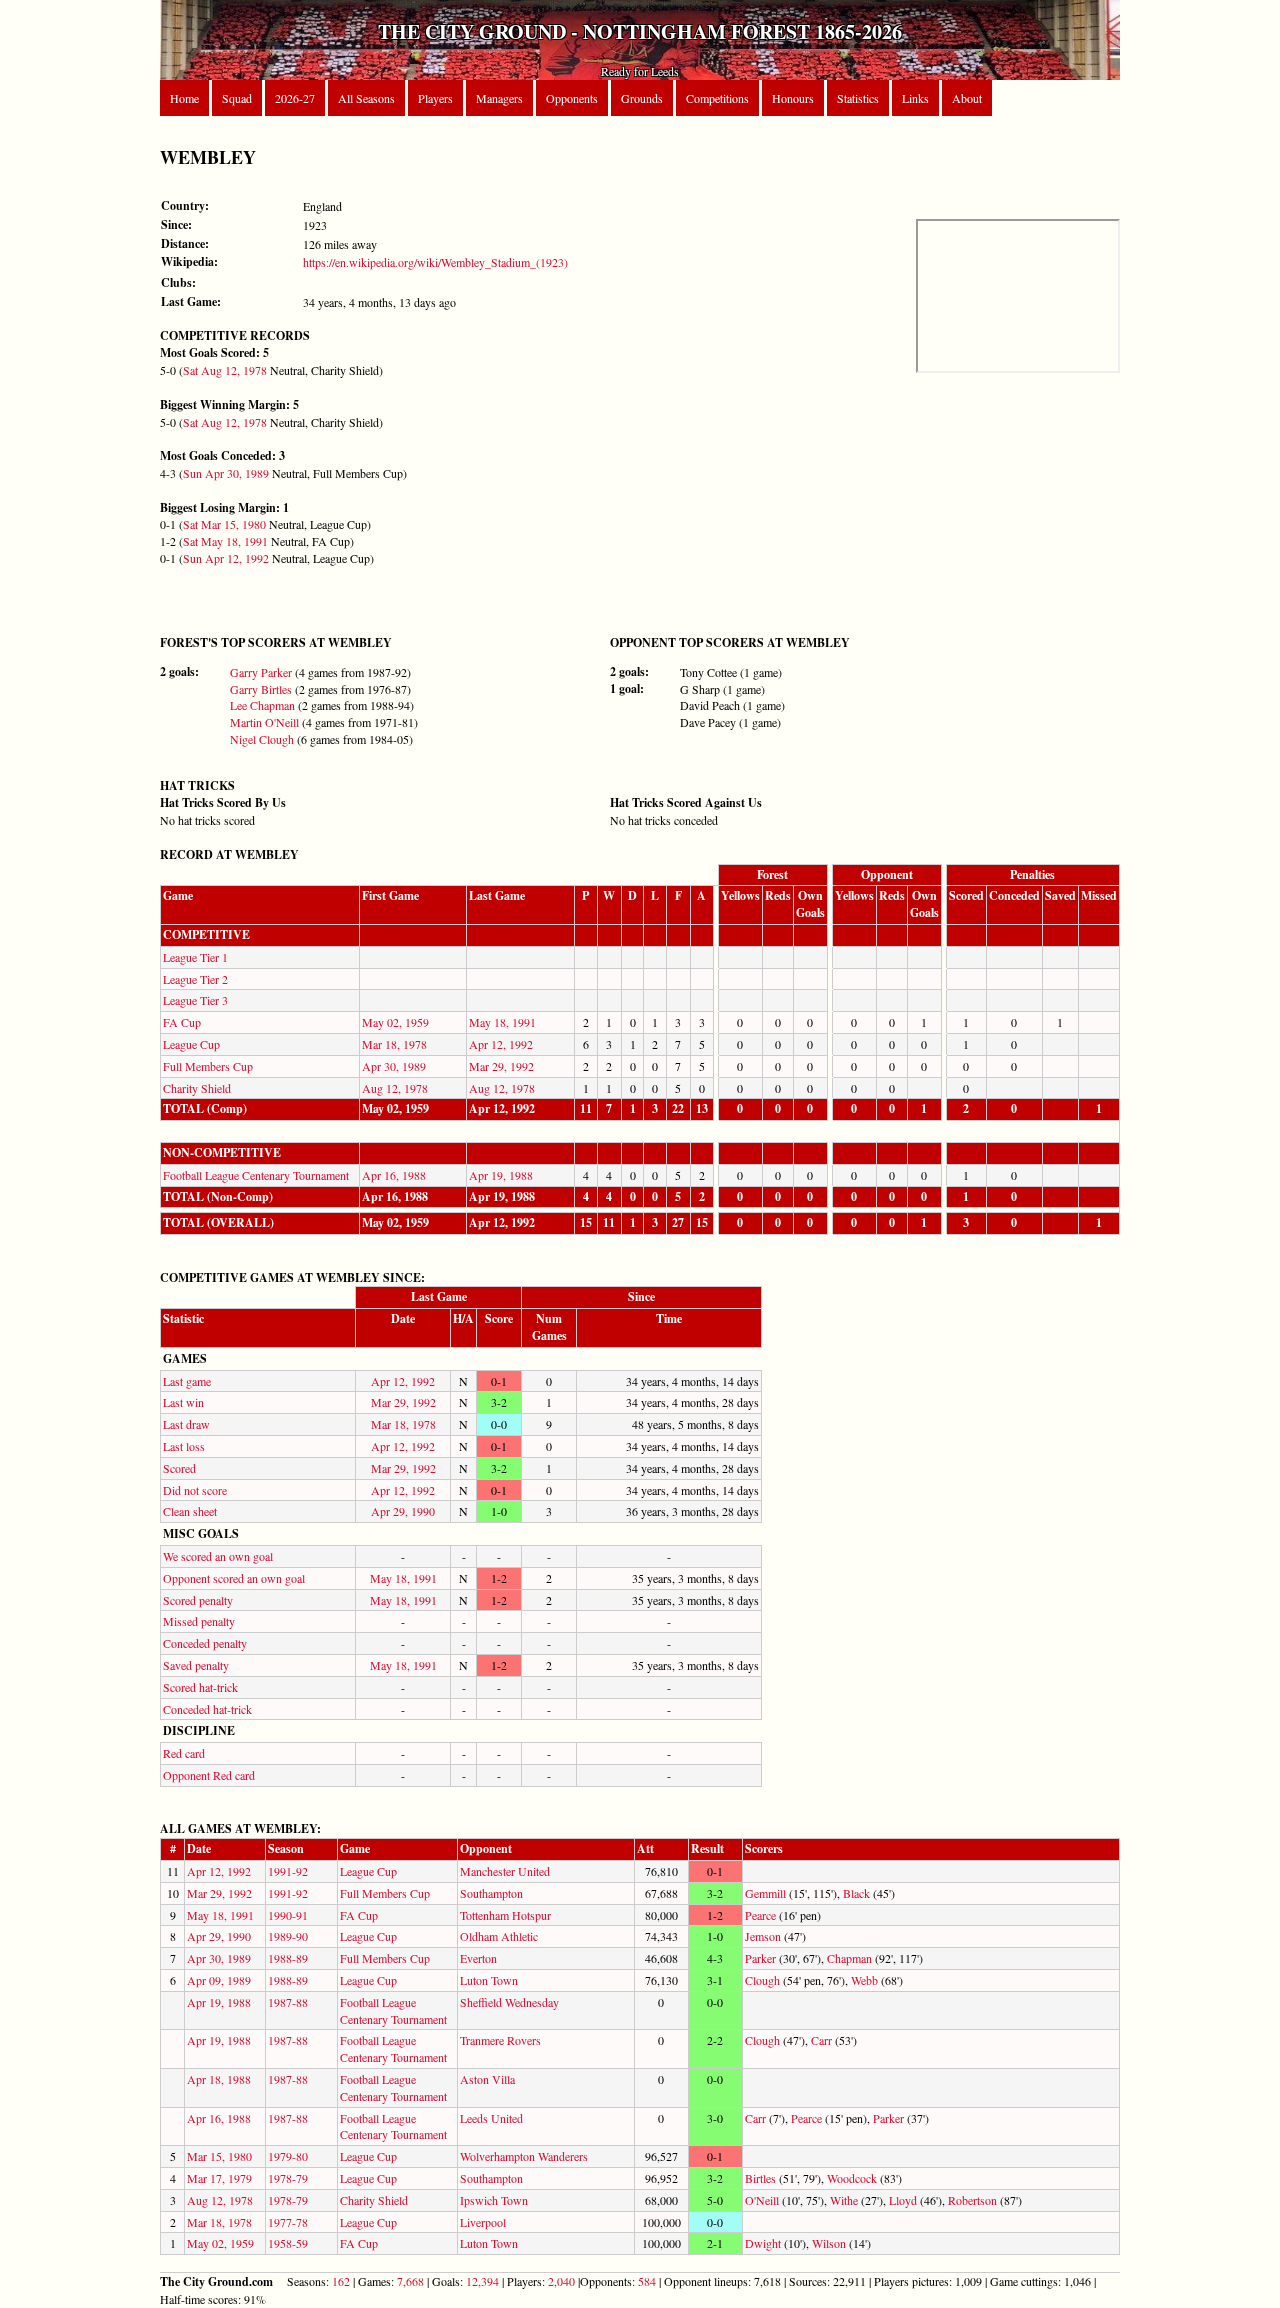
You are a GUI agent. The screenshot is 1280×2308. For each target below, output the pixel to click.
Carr (821, 2040)
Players (435, 98)
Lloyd (903, 2200)
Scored (179, 1468)
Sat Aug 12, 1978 (225, 370)
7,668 (410, 2281)
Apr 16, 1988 (394, 1175)
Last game (187, 1381)
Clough (762, 1980)
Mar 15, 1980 (219, 2156)
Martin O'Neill (264, 722)
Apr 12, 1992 (501, 1044)
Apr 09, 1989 (219, 1980)
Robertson (972, 2200)
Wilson (829, 2243)
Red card (184, 1753)
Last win (183, 1402)
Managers (499, 98)
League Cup (191, 1044)
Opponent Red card (209, 1775)
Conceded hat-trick (207, 1709)
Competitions (717, 98)
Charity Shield (197, 1088)
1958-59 (288, 2243)
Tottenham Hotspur (505, 1915)
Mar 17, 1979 (219, 2178)
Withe (844, 2200)
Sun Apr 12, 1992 (226, 558)
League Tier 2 (195, 979)
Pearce (760, 1915)
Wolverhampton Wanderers (524, 2156)
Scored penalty (198, 1600)
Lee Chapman (262, 705)
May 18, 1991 (502, 1022)
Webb (864, 1980)
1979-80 (288, 2156)
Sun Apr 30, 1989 (226, 473)
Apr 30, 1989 (394, 1066)
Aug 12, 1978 (395, 1088)
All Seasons (366, 98)
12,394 (482, 2281)
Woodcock (852, 2178)
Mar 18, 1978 (394, 1044)
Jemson (763, 1936)
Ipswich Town (494, 2200)
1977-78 (288, 2222)
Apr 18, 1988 (219, 2079)
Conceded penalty (205, 1643)
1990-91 (288, 1915)
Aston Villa (487, 2079)
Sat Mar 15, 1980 (224, 524)
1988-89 (288, 1958)
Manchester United (505, 1871)
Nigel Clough (262, 739)
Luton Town (489, 1980)
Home (184, 98)
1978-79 (288, 2178)
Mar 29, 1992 (501, 1066)
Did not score (195, 1490)
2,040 (561, 2281)
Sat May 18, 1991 (225, 541)
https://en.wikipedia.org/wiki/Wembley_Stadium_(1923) (435, 262)
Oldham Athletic (499, 1936)
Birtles (760, 2178)
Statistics (858, 98)
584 (647, 2281)
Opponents (572, 98)
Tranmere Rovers (500, 2040)
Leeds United (491, 2118)
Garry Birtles (261, 689)
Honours (793, 98)
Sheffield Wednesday (509, 2002)
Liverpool (483, 2222)
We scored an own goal (218, 1556)
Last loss (184, 1446)
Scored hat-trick (200, 1687)
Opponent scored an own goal (234, 1578)
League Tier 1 (195, 957)
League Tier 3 (195, 1000)
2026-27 (295, 98)
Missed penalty (199, 1621)
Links (915, 98)
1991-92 (288, 1871)
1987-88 (288, 2002)
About (967, 98)
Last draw (186, 1424)
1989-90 (288, 1936)
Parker (760, 1958)
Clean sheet (190, 1511)
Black (856, 1893)
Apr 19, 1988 (501, 1175)
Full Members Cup (208, 1066)
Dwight (763, 2243)
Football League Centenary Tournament (256, 1175)
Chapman (849, 1958)
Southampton (491, 1893)
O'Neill (762, 2200)
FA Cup (182, 1022)
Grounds (642, 98)
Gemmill (765, 1893)
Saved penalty (196, 1665)
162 (341, 2281)
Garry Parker (261, 672)
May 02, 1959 (395, 1022)
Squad (237, 98)
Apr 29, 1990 (403, 1511)
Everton (478, 1958)
